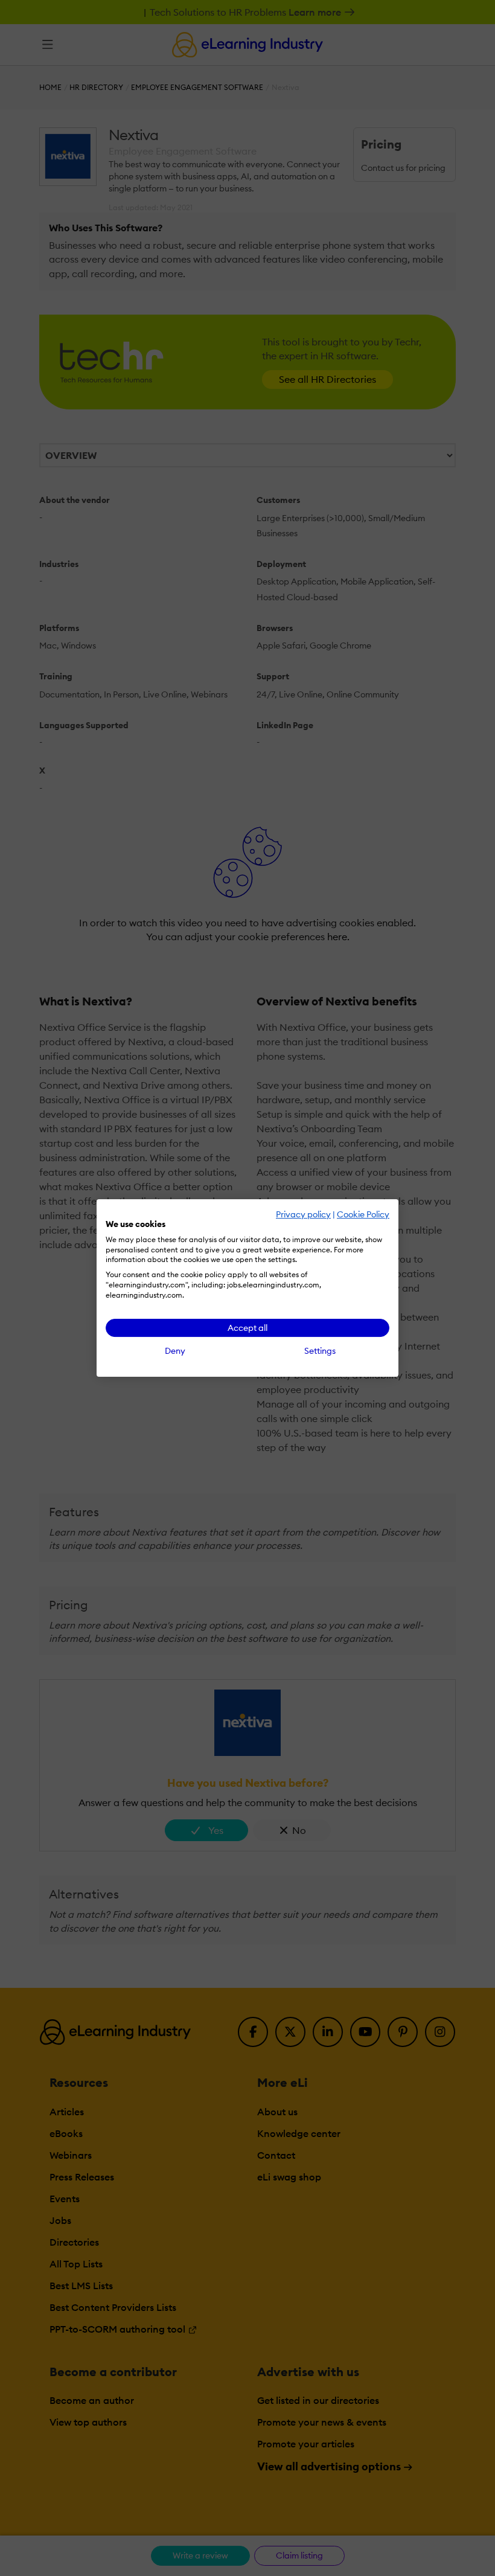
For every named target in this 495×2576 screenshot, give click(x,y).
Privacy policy (303, 1214)
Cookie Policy (363, 1214)
